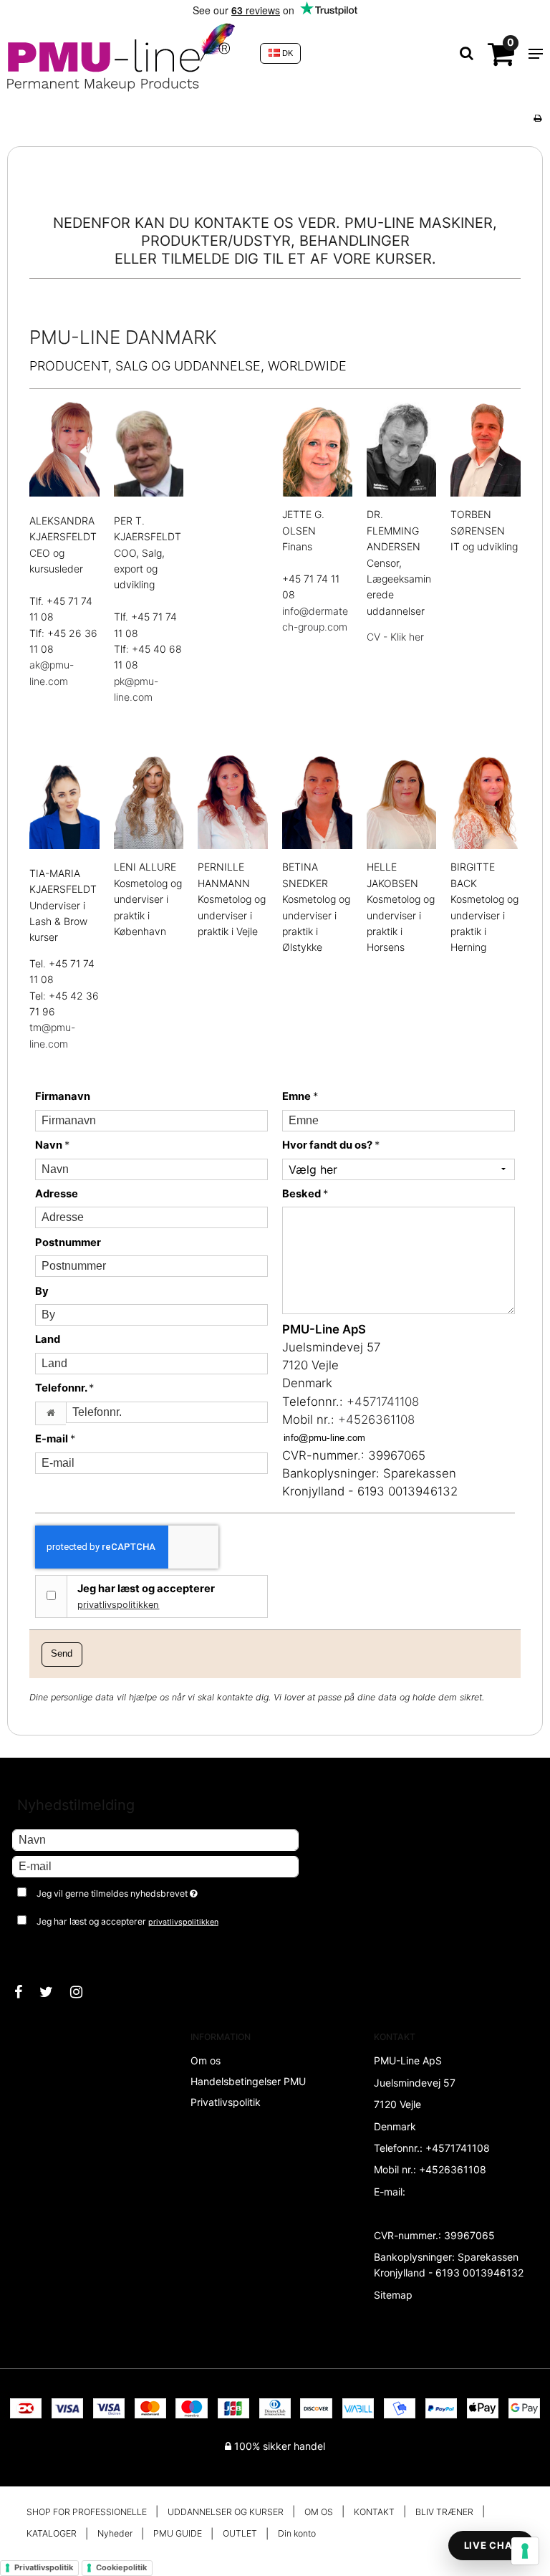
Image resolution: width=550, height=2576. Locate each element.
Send (62, 1654)
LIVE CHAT (491, 2545)
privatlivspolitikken (118, 1605)
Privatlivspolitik (44, 2567)
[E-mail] (155, 1866)
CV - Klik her (395, 637)
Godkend (48, 1950)
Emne (300, 1096)
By (42, 1291)
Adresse (57, 1194)
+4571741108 (383, 1402)
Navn (52, 1145)
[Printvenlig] (537, 118)
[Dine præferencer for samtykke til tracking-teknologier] (525, 2551)
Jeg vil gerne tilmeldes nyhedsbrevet (153, 1891)
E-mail (55, 1439)
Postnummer (68, 1242)
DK (286, 53)
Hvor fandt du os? (331, 1145)
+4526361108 (376, 1419)
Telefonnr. (64, 1388)
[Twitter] (53, 1992)
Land (48, 1339)
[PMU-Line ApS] (126, 53)
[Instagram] (83, 1992)
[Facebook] (25, 1992)
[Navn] (155, 1839)
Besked (305, 1194)
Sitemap (393, 2295)
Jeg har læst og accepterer (146, 1596)
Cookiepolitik (121, 2567)
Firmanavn (63, 1096)
